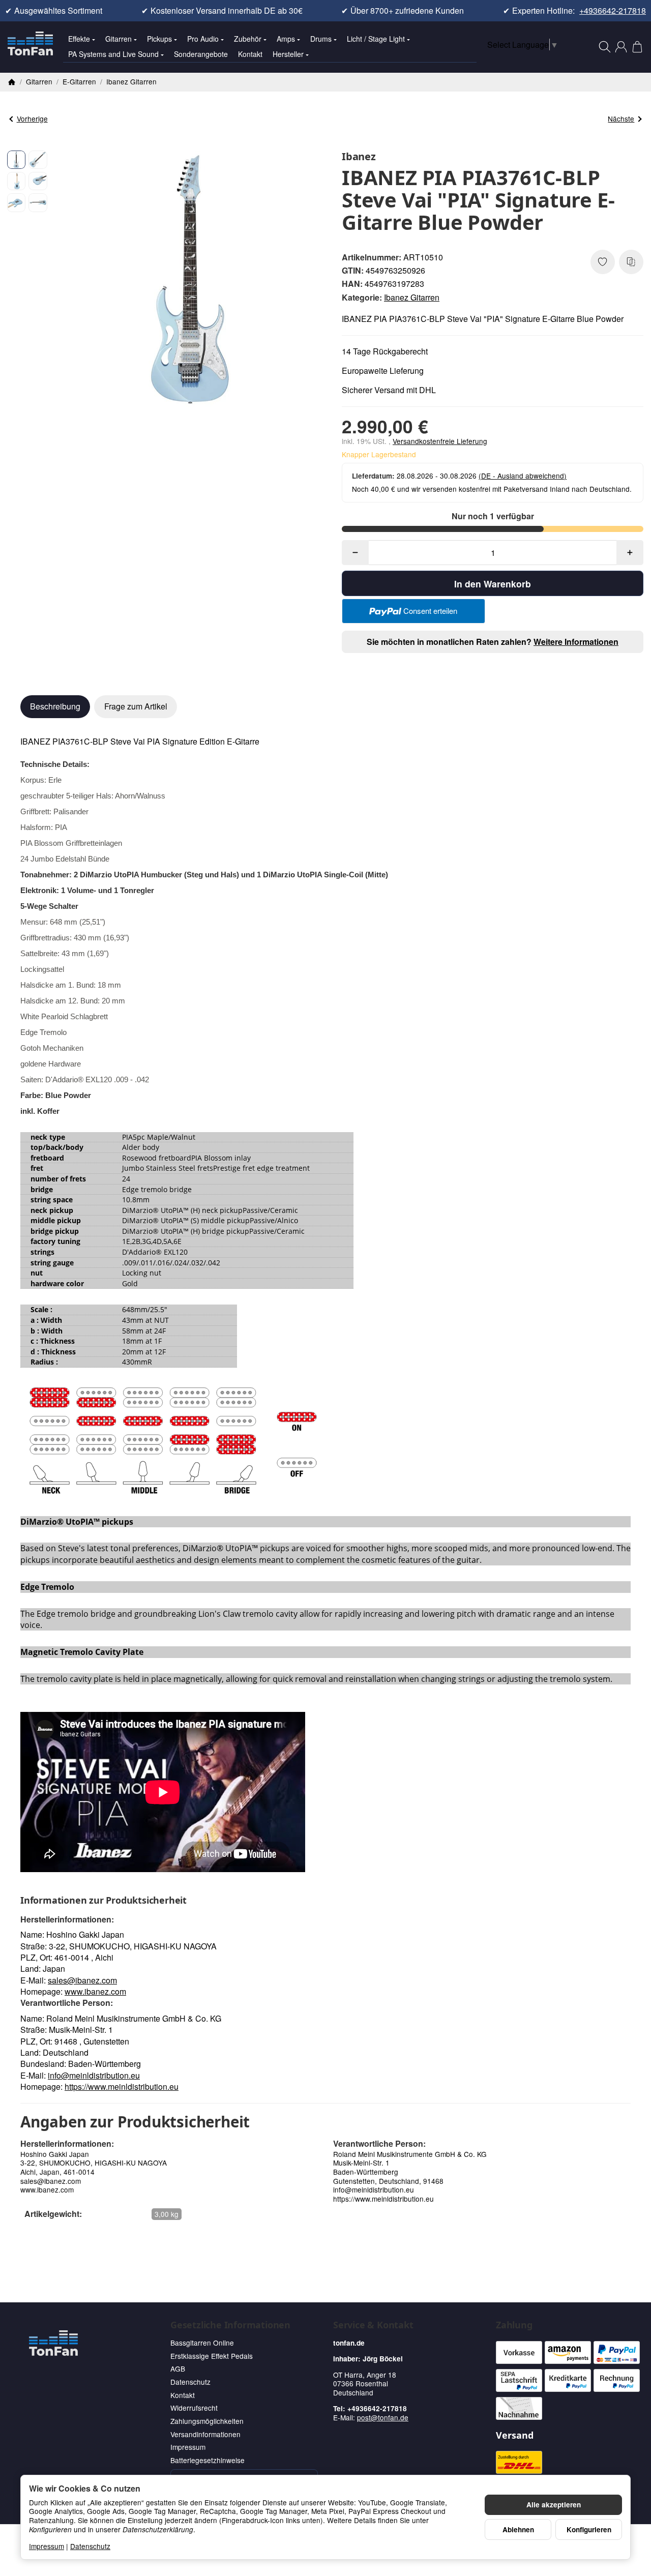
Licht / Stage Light (376, 39)
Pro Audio (203, 39)
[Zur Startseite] (30, 47)
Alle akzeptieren (554, 2505)
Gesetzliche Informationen (230, 2325)
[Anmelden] (621, 47)
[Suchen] (605, 47)
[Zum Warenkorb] (637, 47)
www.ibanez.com (95, 1991)
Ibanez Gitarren (412, 297)
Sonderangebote (201, 54)
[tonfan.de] (53, 2343)
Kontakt (250, 54)
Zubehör (248, 39)
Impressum (47, 2546)
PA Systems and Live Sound (113, 54)
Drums (321, 39)
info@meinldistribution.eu (94, 2075)
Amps (286, 39)
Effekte (79, 39)
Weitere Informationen (576, 642)
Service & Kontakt (373, 2325)
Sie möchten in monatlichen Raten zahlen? (493, 642)
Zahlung (514, 2325)
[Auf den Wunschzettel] (603, 262)
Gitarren (119, 39)
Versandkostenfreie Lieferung (440, 441)
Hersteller (288, 54)
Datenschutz (90, 2546)
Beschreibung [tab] (55, 706)
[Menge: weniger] (355, 553)
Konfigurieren (589, 2529)
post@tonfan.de (383, 2417)
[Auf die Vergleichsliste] (631, 262)
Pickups (159, 39)
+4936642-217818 (613, 11)
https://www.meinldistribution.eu (122, 2086)
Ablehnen (518, 2529)
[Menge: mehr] (630, 553)
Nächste (621, 119)
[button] (16, 160)
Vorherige (32, 119)
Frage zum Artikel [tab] (136, 706)
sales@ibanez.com (82, 1980)
